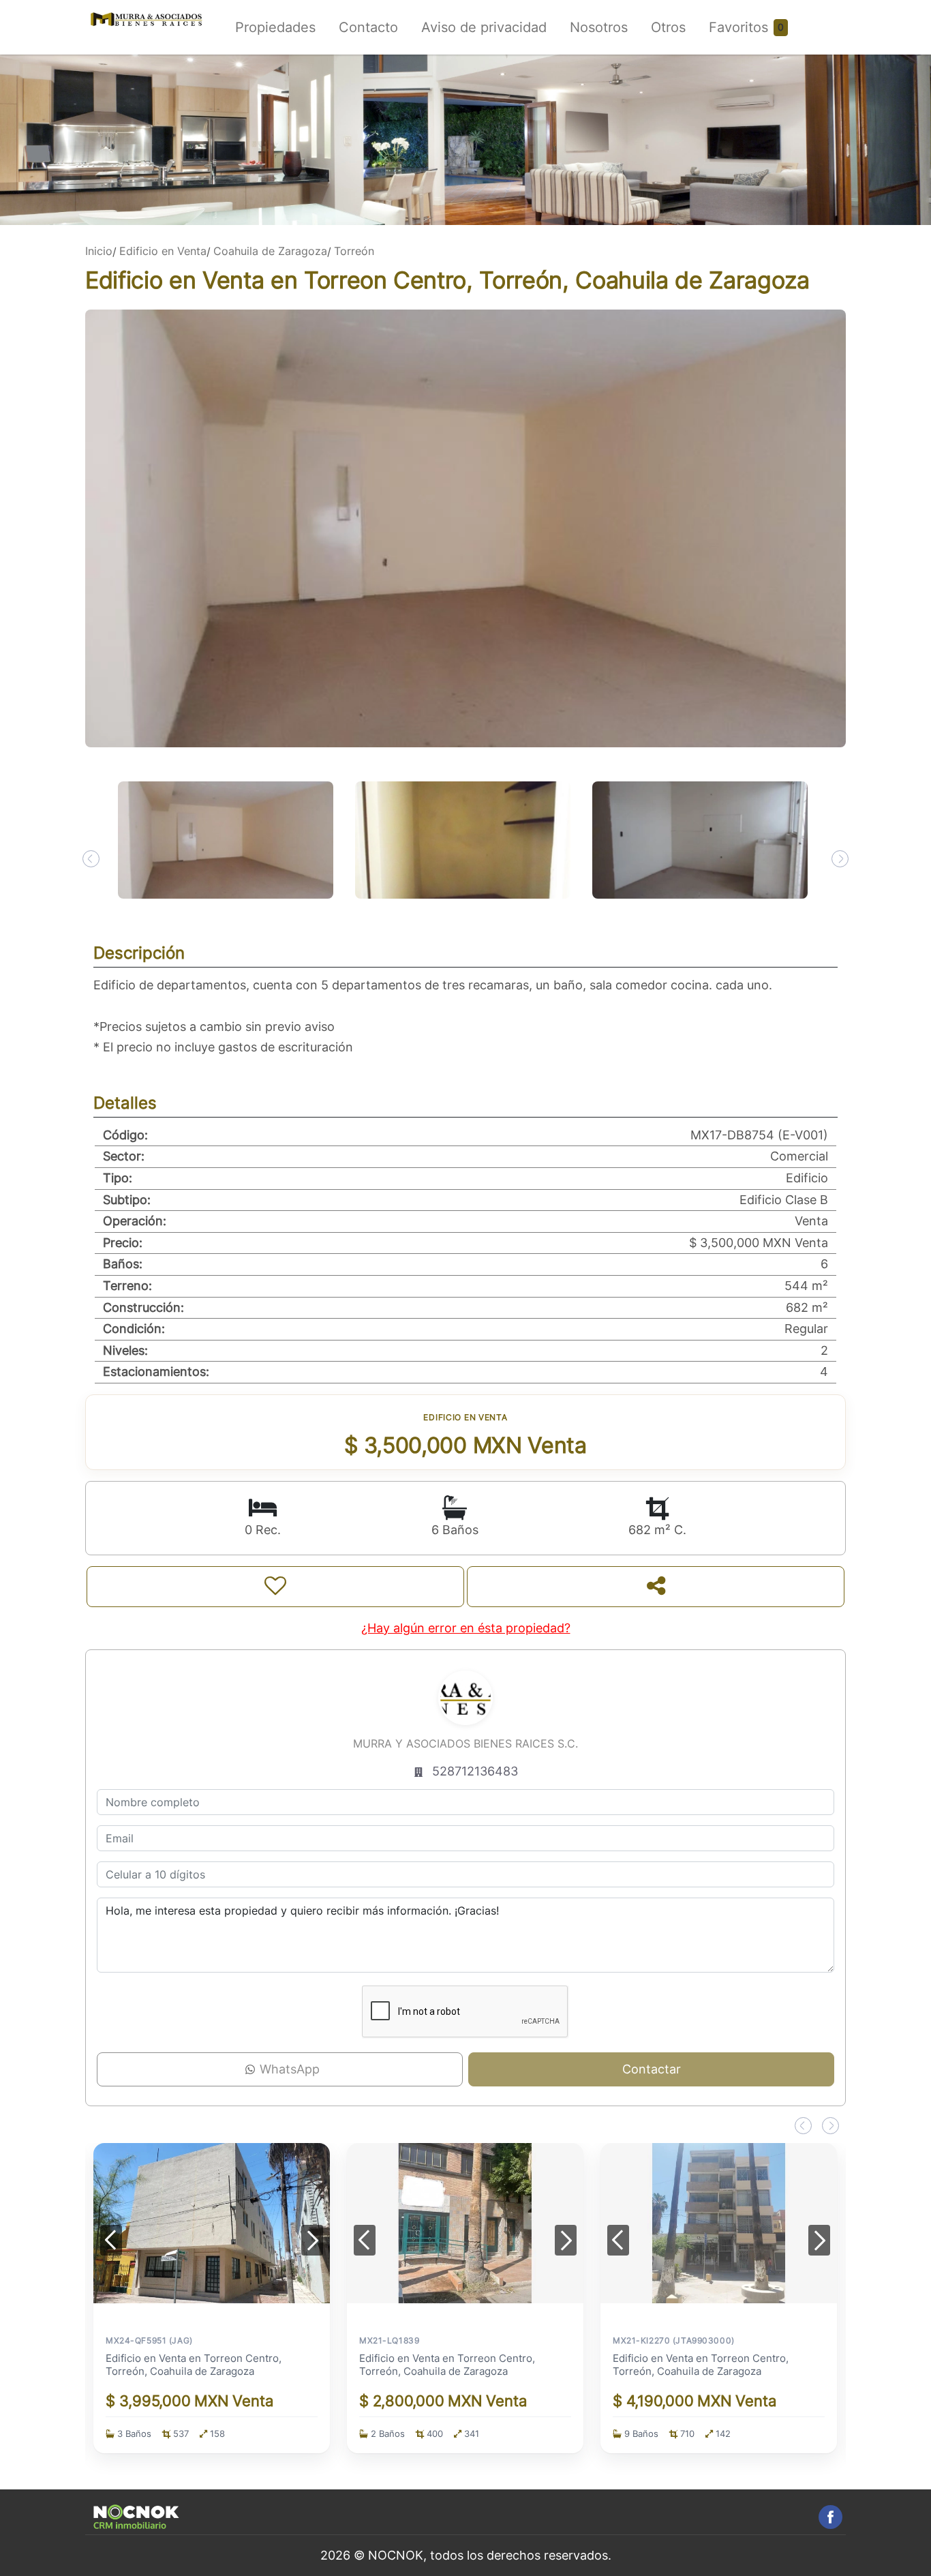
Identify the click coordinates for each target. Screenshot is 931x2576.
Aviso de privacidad (484, 27)
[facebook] (830, 2517)
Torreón (354, 251)
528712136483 (475, 1771)
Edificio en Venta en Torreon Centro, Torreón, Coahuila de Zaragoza (194, 2365)
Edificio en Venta (163, 251)
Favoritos (738, 27)
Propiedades (275, 27)
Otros (668, 27)
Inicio (99, 251)
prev (91, 859)
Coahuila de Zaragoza (270, 251)
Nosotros (599, 27)
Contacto (368, 27)
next (840, 859)
